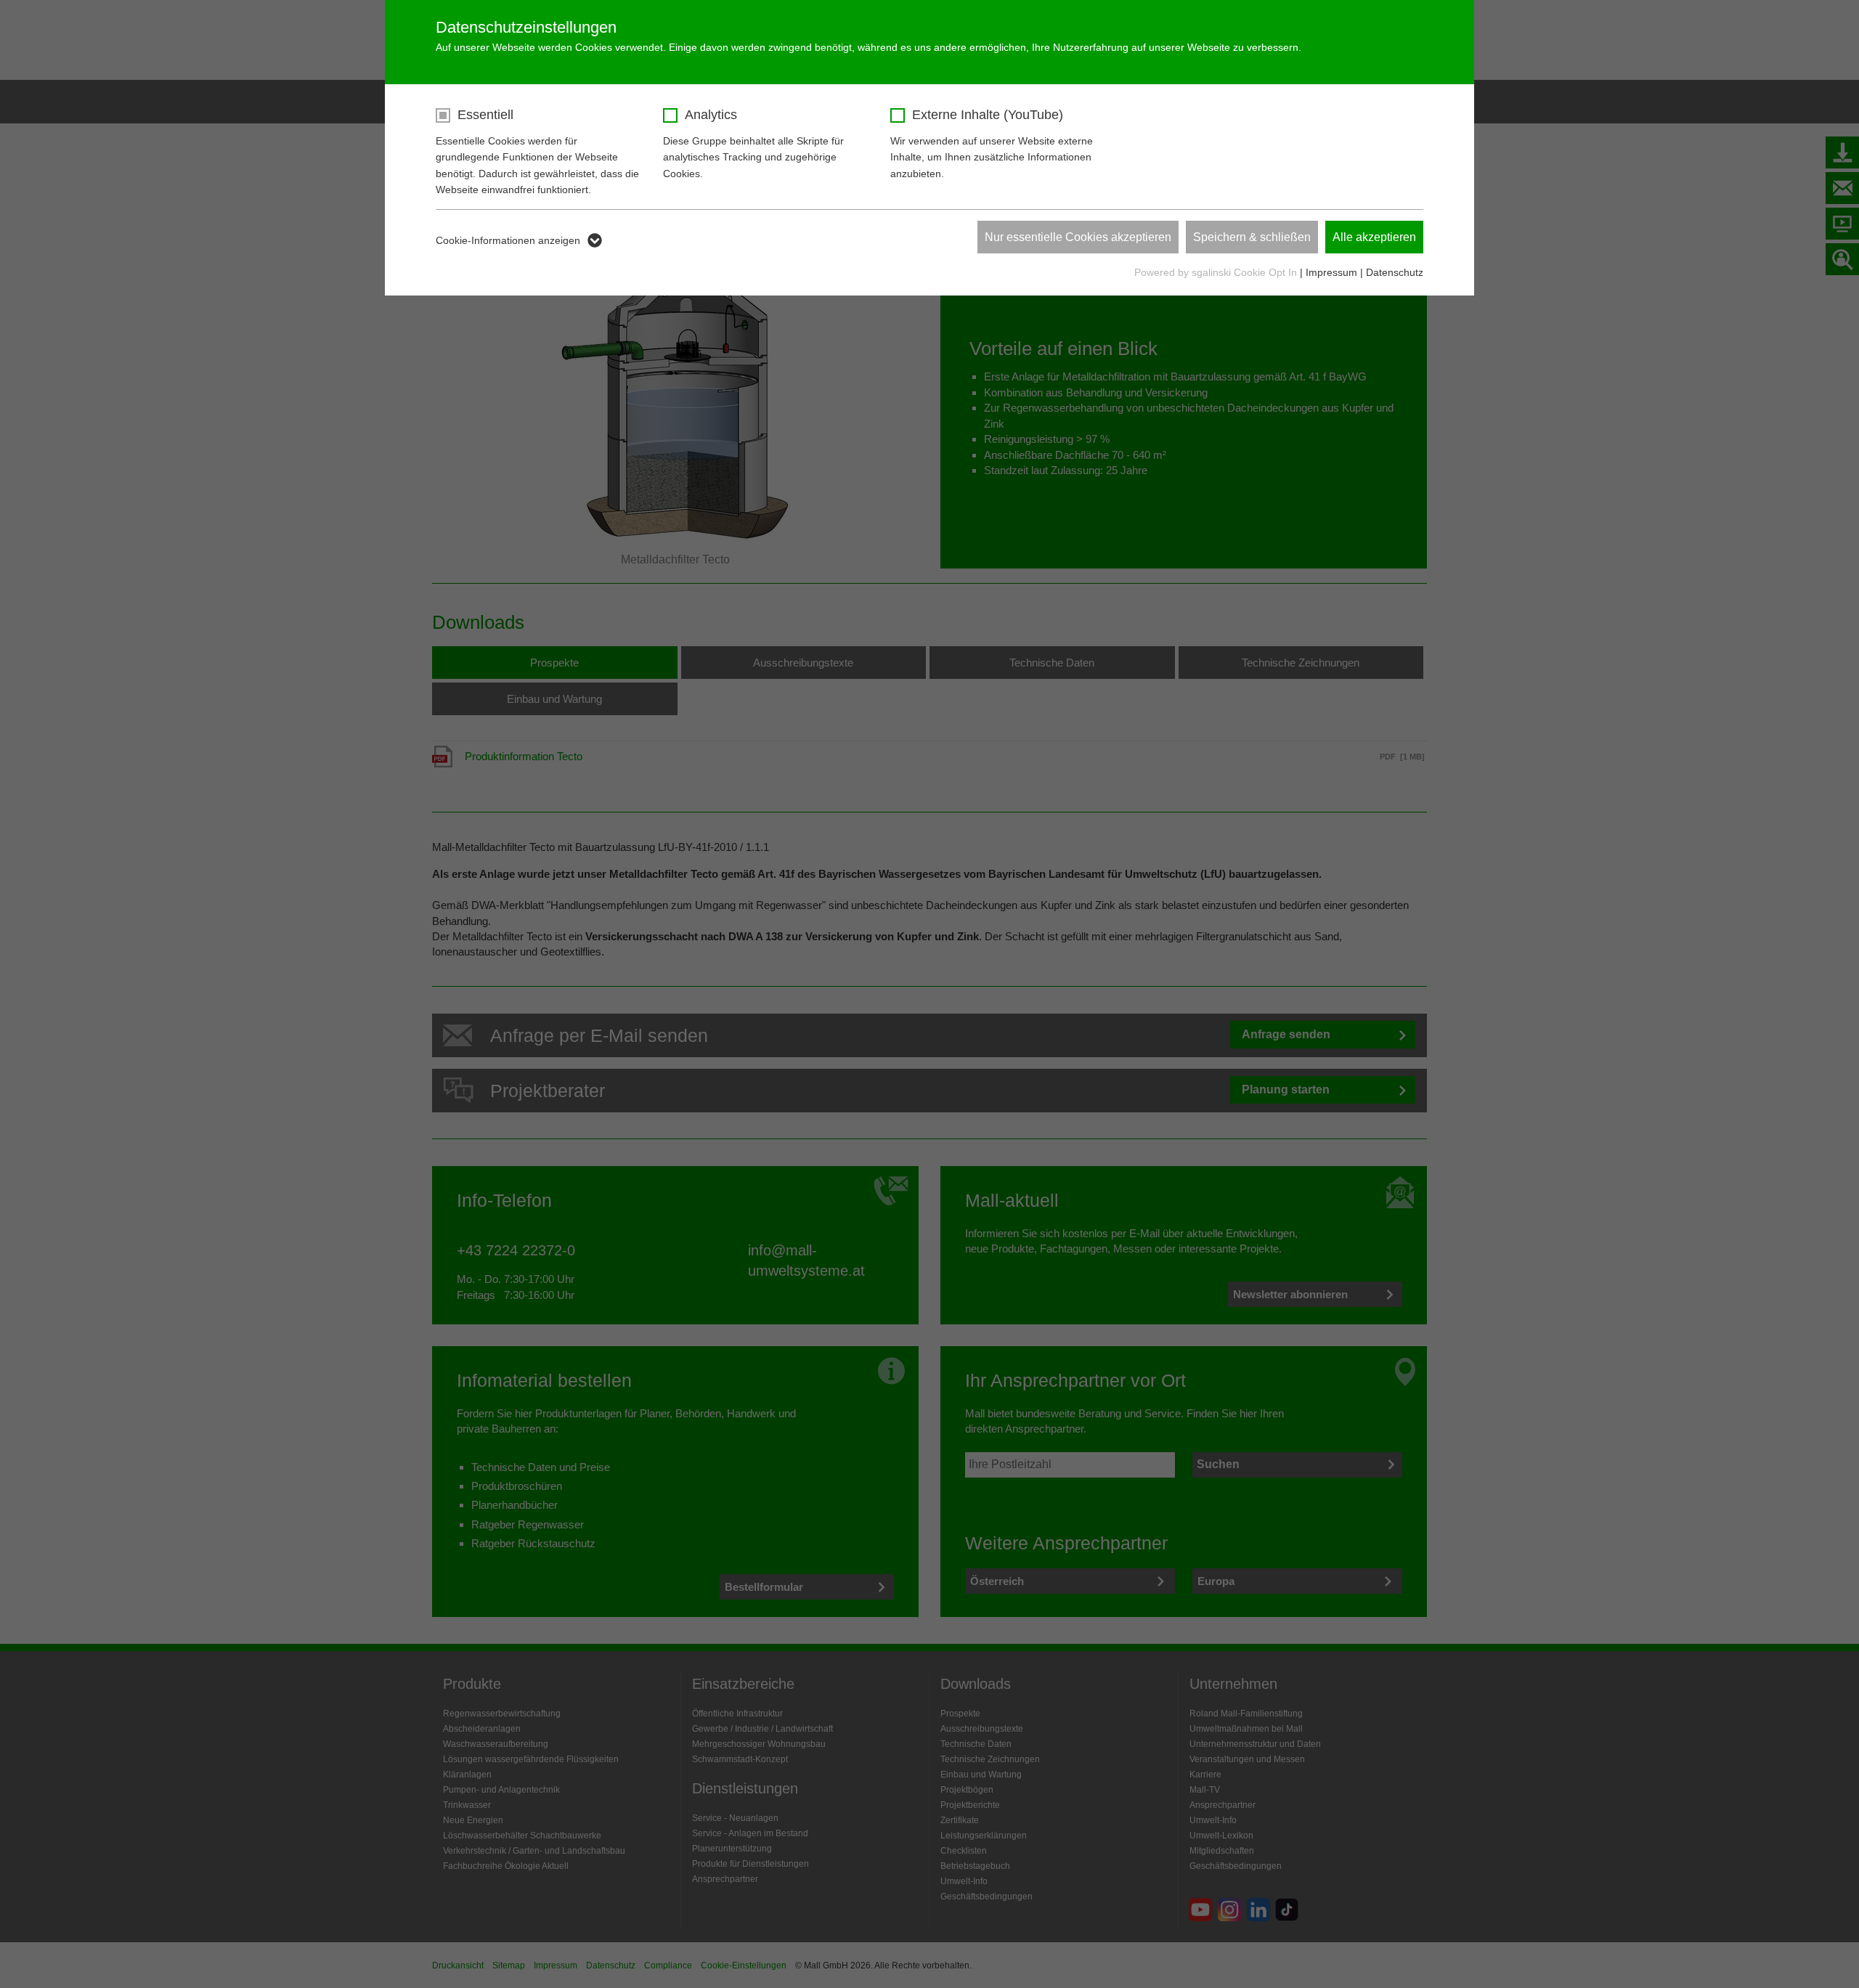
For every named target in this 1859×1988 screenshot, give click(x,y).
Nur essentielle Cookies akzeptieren (1078, 237)
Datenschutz (1395, 272)
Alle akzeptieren (1374, 237)
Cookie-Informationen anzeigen (508, 240)
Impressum (1331, 272)
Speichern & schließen (1252, 237)
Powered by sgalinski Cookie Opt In (1217, 272)
